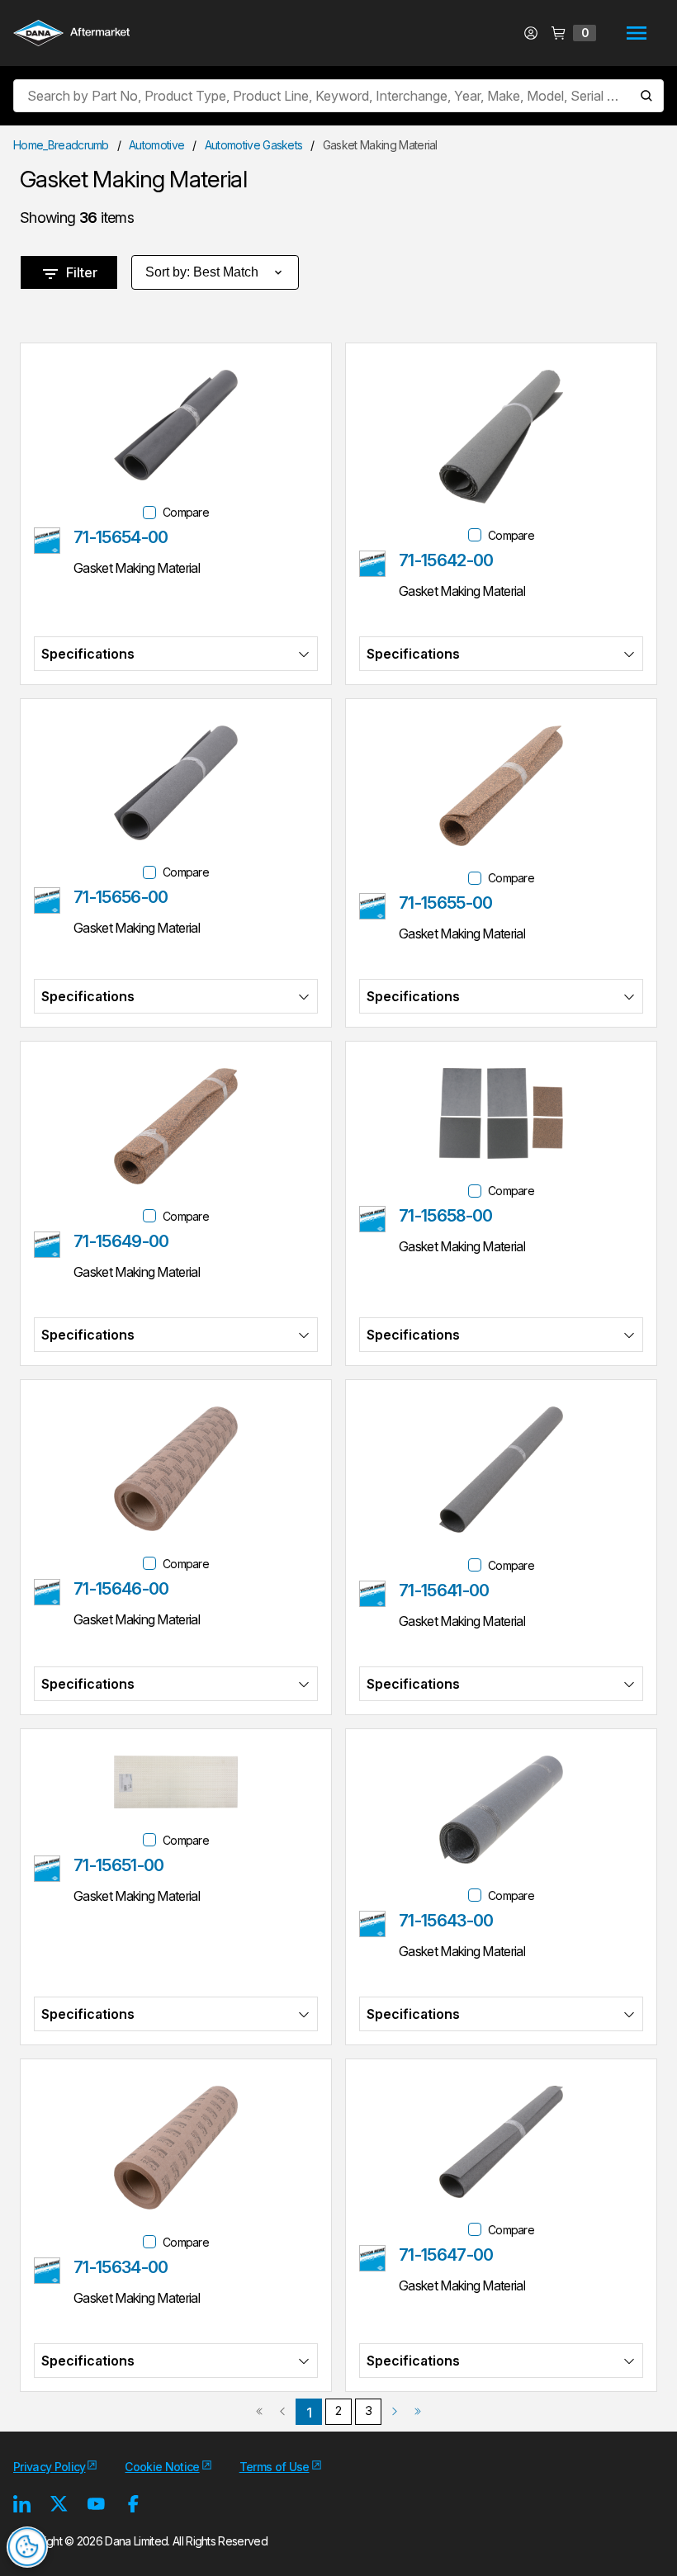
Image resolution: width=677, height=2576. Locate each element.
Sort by (202, 272)
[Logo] (71, 35)
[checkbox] (149, 513)
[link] (259, 2412)
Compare (186, 512)
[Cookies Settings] (27, 2547)
